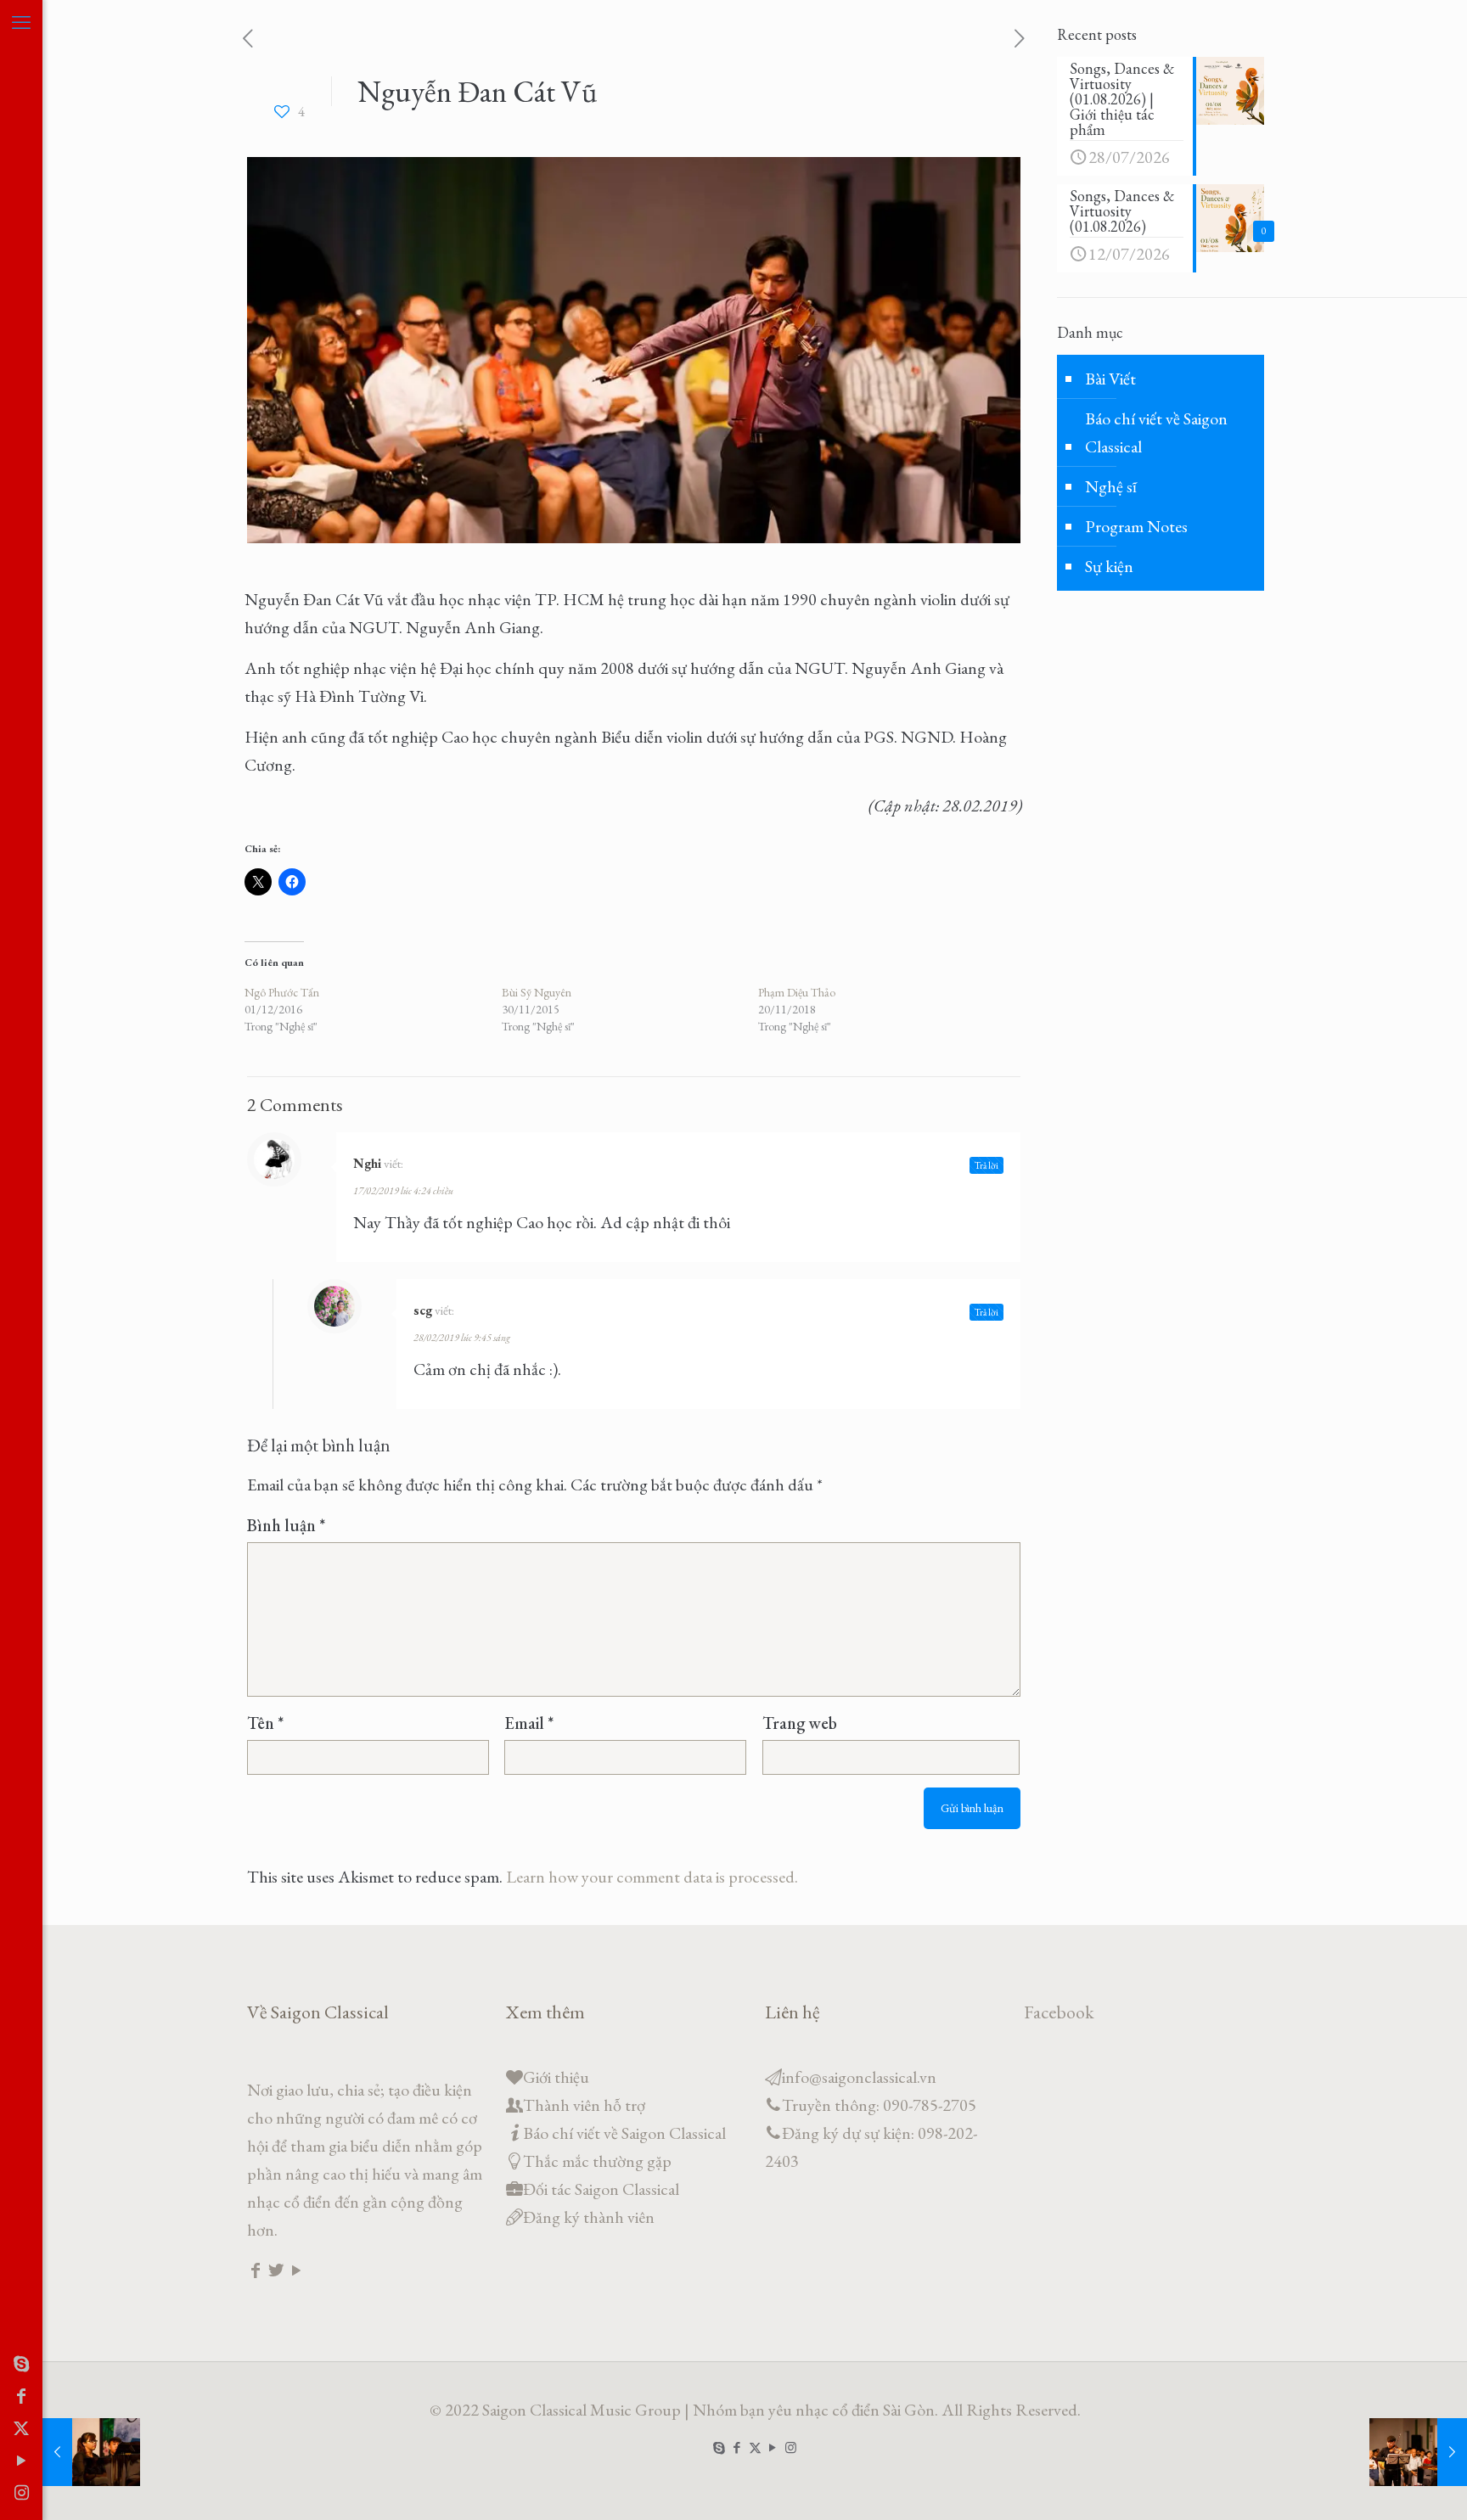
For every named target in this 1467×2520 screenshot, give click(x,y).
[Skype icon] (21, 2364)
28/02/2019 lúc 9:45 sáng (462, 1338)
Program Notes (1136, 526)
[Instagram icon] (21, 2493)
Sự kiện (1109, 566)
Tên (265, 1723)
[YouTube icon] (21, 2461)
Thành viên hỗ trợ (584, 2105)
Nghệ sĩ (1111, 486)
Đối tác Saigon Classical (601, 2189)
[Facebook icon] (21, 2396)
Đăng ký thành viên (589, 2217)
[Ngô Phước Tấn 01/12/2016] (1418, 2452)
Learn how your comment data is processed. (652, 1877)
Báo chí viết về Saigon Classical (1156, 432)
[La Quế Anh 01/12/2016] (91, 2452)
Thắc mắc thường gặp (597, 2161)
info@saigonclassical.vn (859, 2077)
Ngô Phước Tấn (282, 992)
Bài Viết (1110, 379)
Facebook (1059, 2012)
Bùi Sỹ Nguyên (537, 992)
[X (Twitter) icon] (21, 2428)
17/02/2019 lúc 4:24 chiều (403, 1191)
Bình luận (286, 1525)
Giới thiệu (556, 2077)
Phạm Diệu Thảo (797, 992)
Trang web (800, 1723)
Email (529, 1723)
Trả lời (986, 1165)
